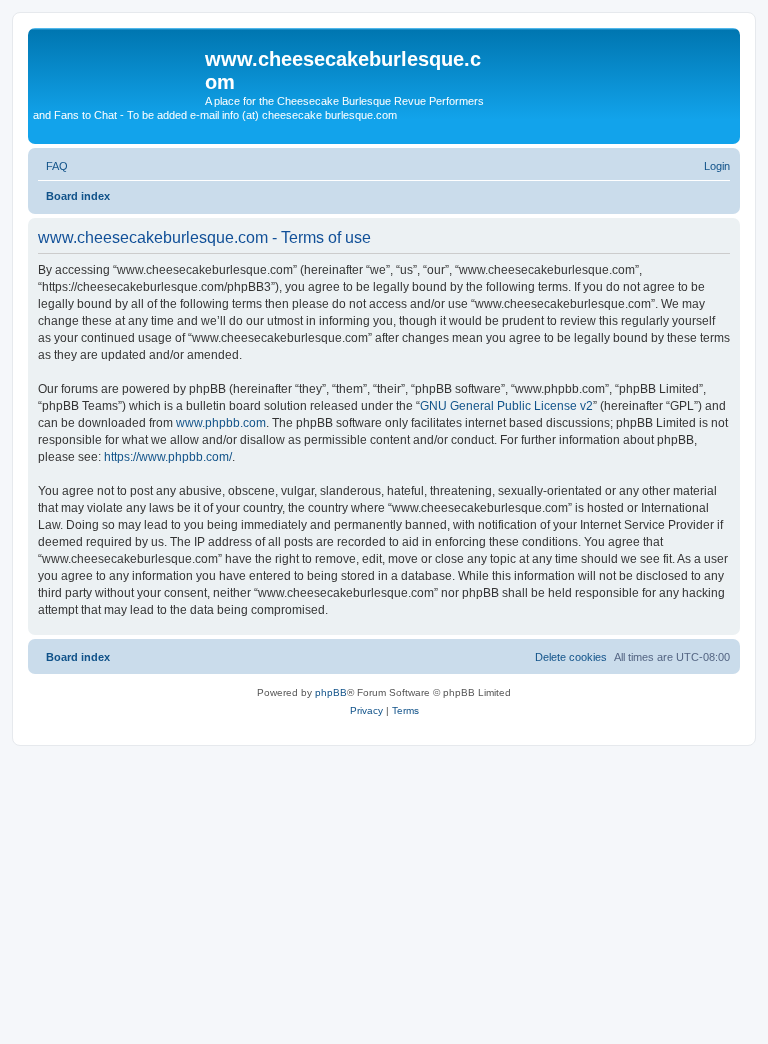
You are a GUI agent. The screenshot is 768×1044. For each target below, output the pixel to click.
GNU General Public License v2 (506, 406)
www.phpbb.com (221, 423)
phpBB (331, 692)
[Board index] (119, 65)
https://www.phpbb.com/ (168, 457)
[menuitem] (53, 166)
